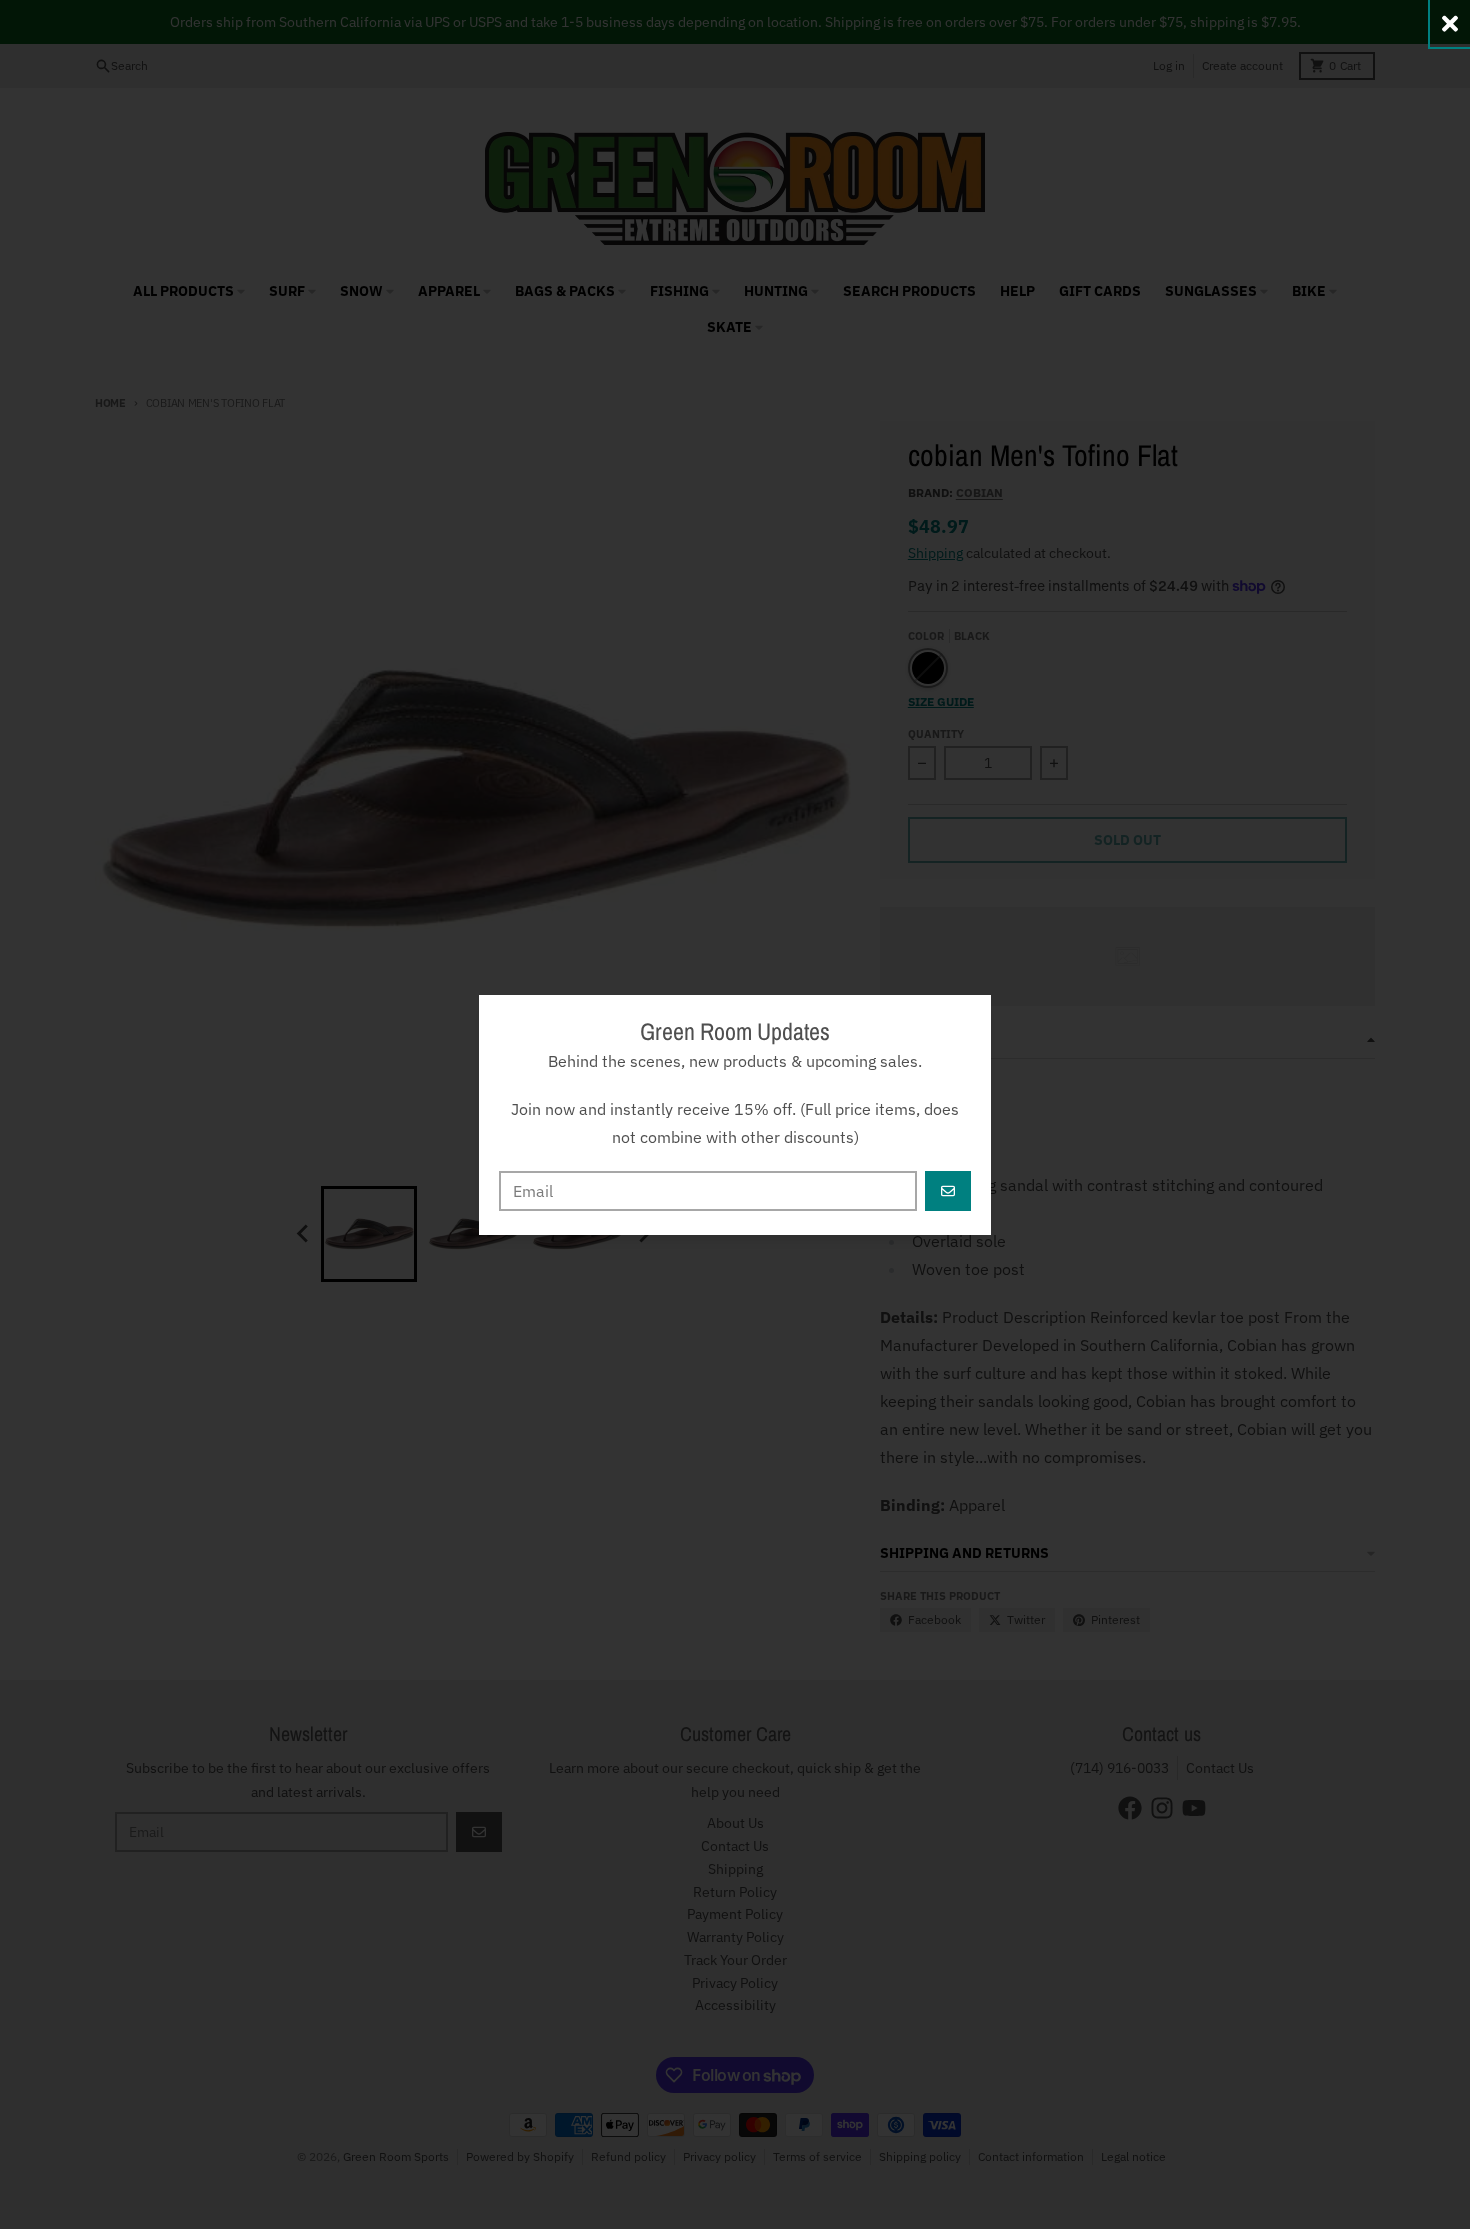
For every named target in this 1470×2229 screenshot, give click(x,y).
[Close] (1450, 23)
